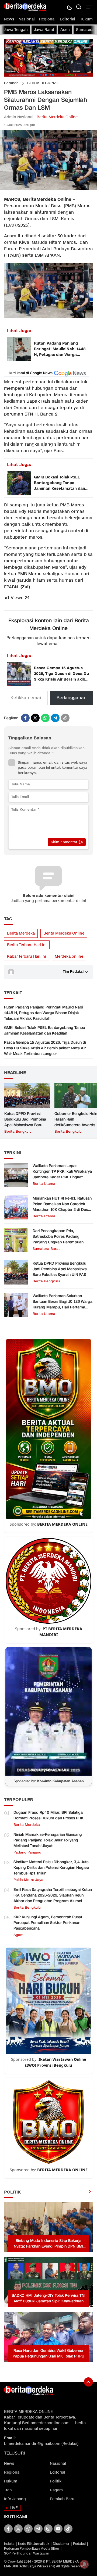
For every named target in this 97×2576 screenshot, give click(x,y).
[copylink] (65, 718)
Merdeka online (69, 956)
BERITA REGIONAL (43, 83)
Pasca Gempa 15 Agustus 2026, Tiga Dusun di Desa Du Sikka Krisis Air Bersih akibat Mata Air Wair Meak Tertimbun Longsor (62, 674)
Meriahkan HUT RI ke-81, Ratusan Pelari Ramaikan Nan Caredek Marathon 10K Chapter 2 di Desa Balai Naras (62, 1207)
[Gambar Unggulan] (48, 189)
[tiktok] (68, 2529)
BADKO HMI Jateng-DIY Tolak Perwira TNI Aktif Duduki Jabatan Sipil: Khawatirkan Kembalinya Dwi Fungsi (48, 2298)
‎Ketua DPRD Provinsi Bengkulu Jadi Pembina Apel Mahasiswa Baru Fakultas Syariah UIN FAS (27, 1122)
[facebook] (25, 718)
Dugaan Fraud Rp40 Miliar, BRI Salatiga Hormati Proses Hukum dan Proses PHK (48, 1815)
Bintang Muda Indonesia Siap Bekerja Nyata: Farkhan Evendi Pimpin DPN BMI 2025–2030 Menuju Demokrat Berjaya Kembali (48, 2244)
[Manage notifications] (84, 2564)
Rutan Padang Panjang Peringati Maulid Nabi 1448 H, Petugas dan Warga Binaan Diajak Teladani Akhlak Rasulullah (60, 349)
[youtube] (58, 2529)
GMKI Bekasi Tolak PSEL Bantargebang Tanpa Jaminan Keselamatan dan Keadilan (60, 483)
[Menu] (88, 7)
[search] (79, 7)
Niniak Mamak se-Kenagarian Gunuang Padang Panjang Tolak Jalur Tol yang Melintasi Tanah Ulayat (48, 1840)
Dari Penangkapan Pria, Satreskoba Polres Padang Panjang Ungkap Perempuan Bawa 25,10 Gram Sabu (58, 1239)
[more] (90, 2192)
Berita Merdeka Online (57, 117)
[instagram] (48, 2529)
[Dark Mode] (69, 7)
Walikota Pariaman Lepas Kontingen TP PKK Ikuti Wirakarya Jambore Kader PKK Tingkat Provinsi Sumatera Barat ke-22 (62, 1174)
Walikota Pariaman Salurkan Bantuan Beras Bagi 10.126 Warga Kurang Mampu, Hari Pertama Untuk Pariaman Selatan (63, 1304)
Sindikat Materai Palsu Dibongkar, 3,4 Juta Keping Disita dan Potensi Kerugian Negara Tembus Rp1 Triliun (51, 1868)
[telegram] (55, 718)
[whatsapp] (45, 718)
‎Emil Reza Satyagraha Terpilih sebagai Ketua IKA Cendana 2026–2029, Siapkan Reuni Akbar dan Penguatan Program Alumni (53, 1895)
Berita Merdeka (21, 933)
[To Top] (88, 2382)
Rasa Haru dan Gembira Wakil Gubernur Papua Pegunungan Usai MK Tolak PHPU (48, 2353)
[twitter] (35, 718)
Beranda (11, 83)
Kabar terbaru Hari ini (27, 956)
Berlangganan (72, 698)
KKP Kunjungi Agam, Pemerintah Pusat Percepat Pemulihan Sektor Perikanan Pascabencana (48, 1923)
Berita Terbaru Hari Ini (27, 945)
